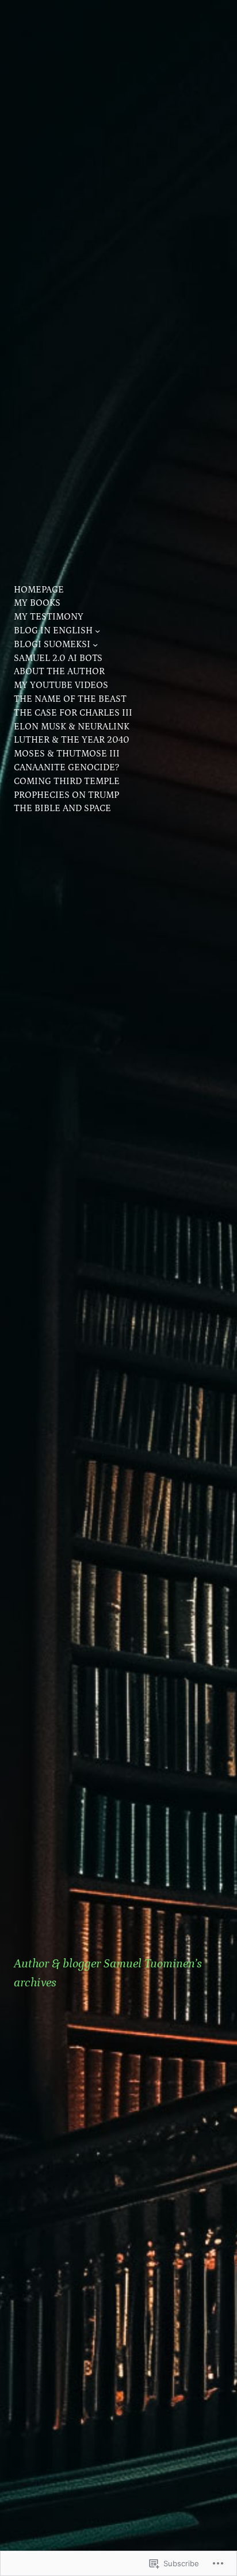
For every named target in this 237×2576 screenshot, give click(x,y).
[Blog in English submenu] (98, 631)
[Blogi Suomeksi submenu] (95, 645)
